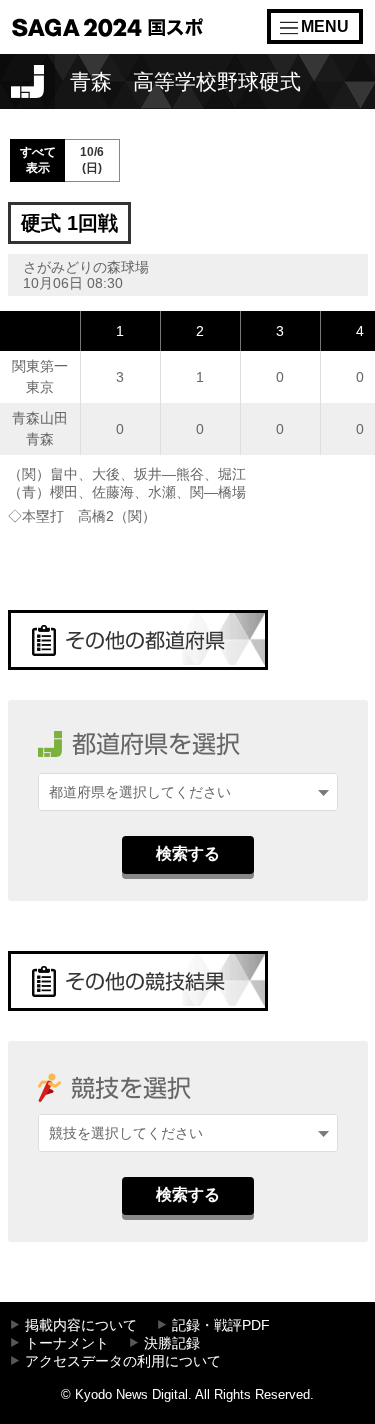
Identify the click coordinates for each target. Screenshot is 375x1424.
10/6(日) (92, 160)
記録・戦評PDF (221, 1325)
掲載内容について (81, 1325)
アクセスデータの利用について (123, 1361)
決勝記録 (172, 1343)
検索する (188, 853)
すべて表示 (38, 160)
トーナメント (67, 1343)
